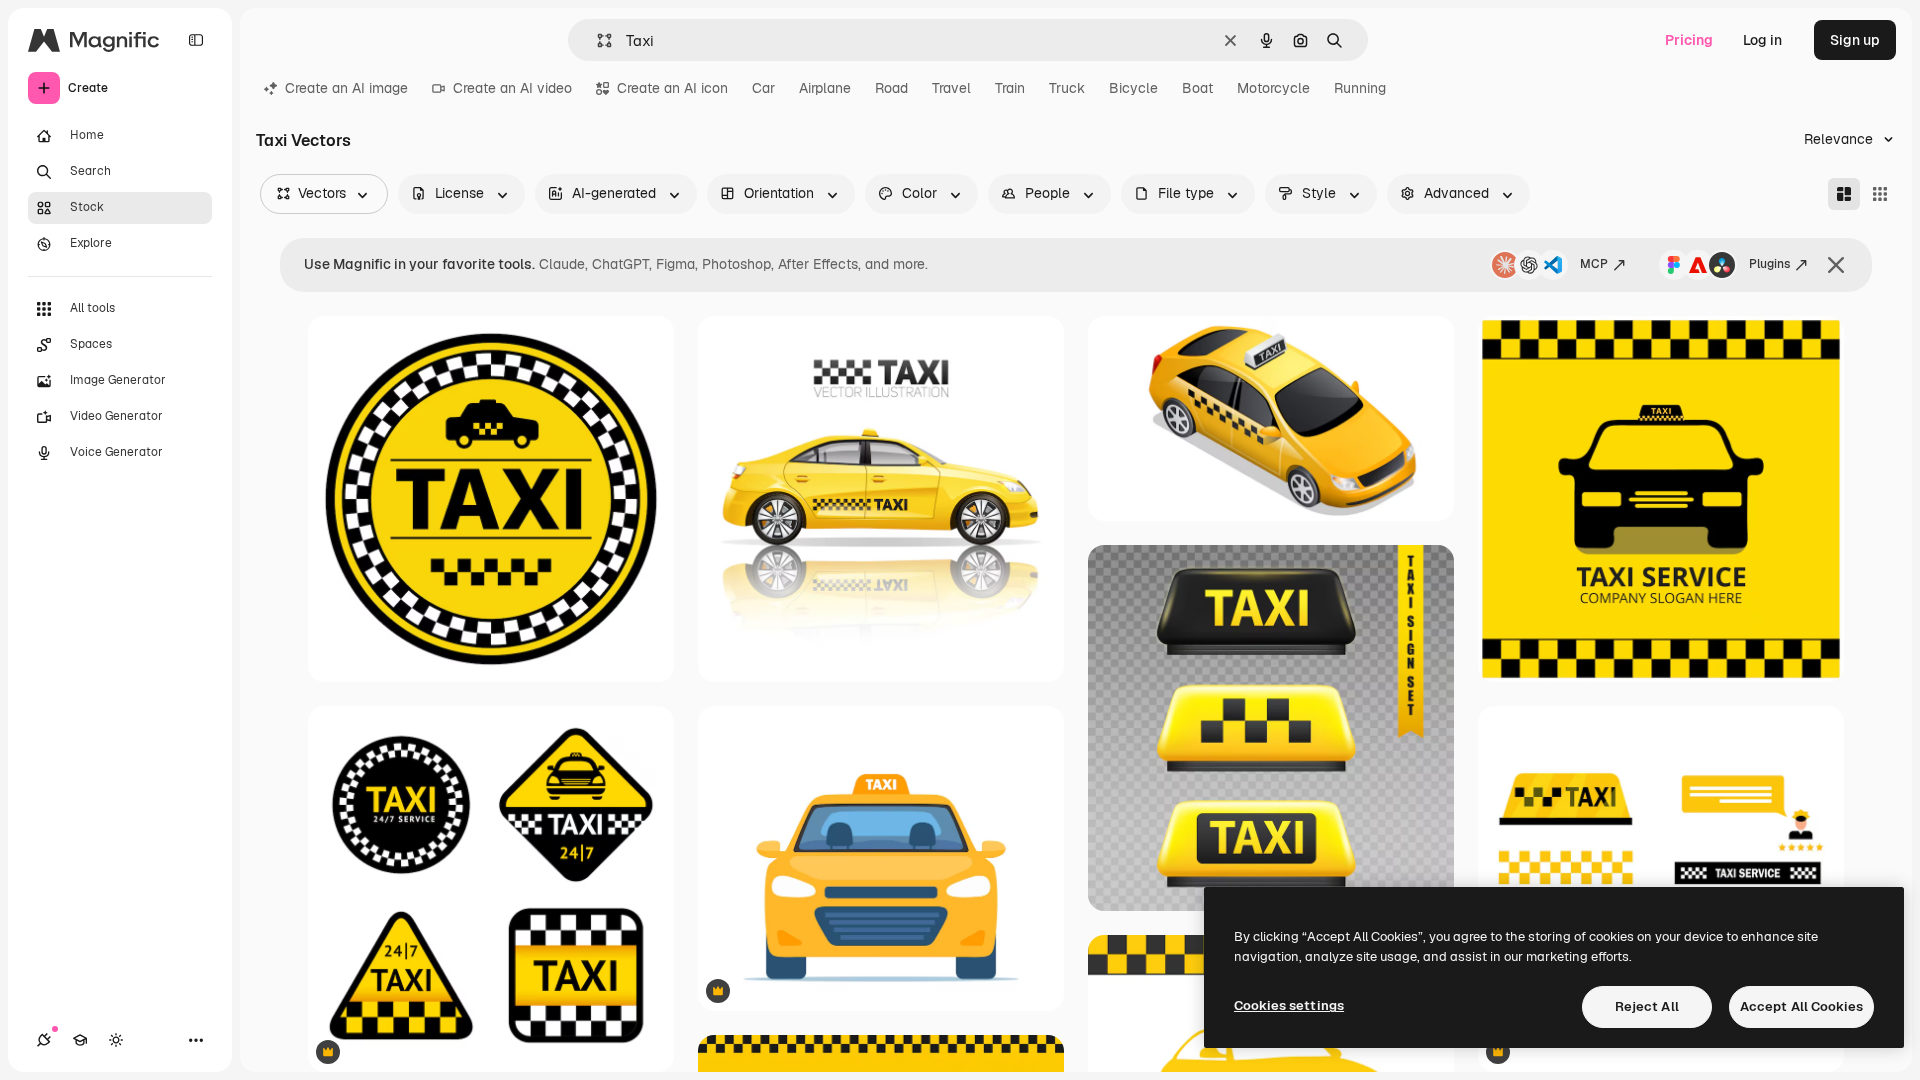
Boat (1197, 88)
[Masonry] (1844, 194)
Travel (951, 88)
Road (891, 88)
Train (1010, 88)
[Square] (1880, 194)
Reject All (1647, 1006)
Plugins (1769, 264)
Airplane (825, 88)
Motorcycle (1273, 88)
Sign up (1855, 40)
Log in (1762, 40)
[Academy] (80, 1040)
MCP (1594, 264)
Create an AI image (346, 88)
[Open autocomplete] (596, 40)
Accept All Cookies (1801, 1006)
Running (1360, 88)
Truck (1067, 88)
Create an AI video (512, 88)
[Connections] (44, 1040)
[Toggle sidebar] (196, 40)
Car (763, 88)
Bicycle (1133, 88)
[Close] (1836, 265)
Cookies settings (1289, 1005)
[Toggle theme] (116, 1040)
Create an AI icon (672, 88)
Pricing (1689, 40)
